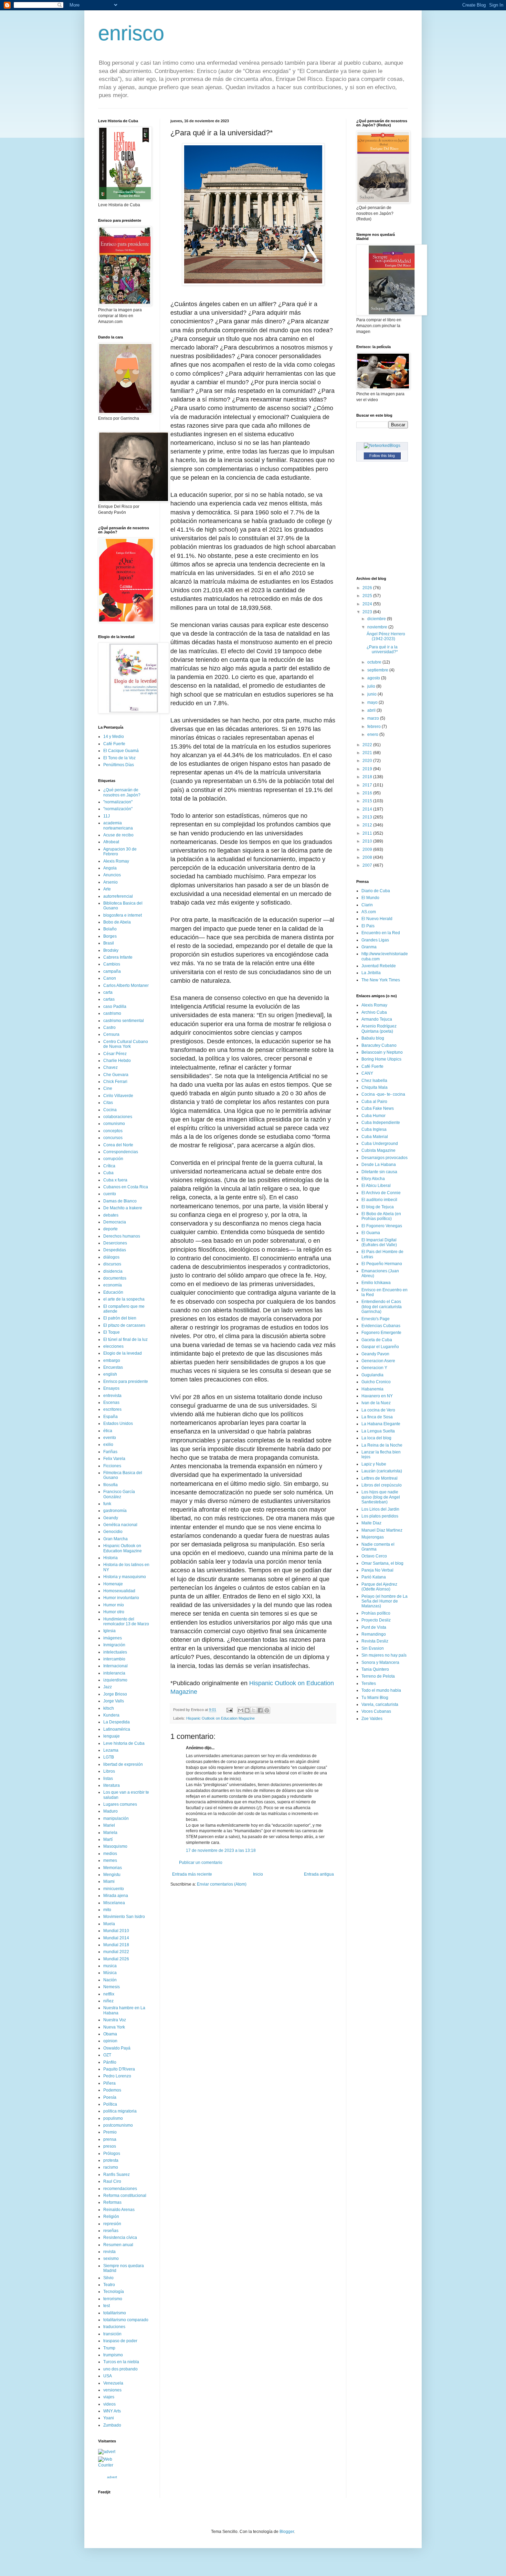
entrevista (112, 1396)
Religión (111, 2217)
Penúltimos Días (119, 765)
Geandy (111, 1518)
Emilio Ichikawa (376, 1283)
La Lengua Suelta (378, 1431)
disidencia (113, 1271)
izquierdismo (115, 1680)
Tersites (369, 1683)
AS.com (369, 912)
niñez (108, 2001)
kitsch (109, 1708)
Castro (109, 1028)
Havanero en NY (377, 1396)
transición (112, 2334)
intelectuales (115, 1652)
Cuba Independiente (381, 1123)
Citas (108, 1103)
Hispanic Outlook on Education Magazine (220, 1718)
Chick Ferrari (115, 1082)
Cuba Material (375, 1137)
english (110, 1374)
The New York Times (381, 980)
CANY (367, 1073)
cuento (110, 1194)
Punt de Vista (374, 1627)
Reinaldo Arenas (119, 2210)
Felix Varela (114, 1459)
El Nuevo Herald (377, 919)
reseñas (111, 2231)
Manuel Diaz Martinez (382, 1530)
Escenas (111, 1402)
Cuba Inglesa (374, 1129)
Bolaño (110, 929)
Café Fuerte (114, 744)
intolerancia (114, 1673)
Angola (110, 868)
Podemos (112, 2090)
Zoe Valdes (372, 1719)
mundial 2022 (116, 1952)
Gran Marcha (115, 1539)
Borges (110, 936)
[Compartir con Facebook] (260, 1710)
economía (113, 1285)
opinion (110, 2041)
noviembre (378, 627)
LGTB (109, 1757)
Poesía (110, 2097)
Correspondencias (121, 1152)
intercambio (114, 1659)
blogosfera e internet (123, 915)
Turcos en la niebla (121, 2362)
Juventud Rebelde (379, 966)
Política (110, 2104)
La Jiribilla (371, 973)
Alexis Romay (116, 861)
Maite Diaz (371, 1523)
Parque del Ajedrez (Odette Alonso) (379, 1587)
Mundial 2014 (116, 1938)
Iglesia (109, 1631)
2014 (368, 809)
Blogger (287, 2532)
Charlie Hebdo (117, 1061)
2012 (368, 825)
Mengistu (112, 1875)
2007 (368, 865)
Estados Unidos (118, 1423)
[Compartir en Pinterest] (267, 1710)
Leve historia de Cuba (124, 1743)
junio (372, 694)
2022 (368, 745)
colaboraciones (118, 1117)
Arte (107, 889)
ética (108, 1431)
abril (372, 710)
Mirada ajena (116, 1896)
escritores (112, 1409)
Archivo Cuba (374, 1012)
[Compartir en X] (254, 1710)
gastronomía (115, 1511)
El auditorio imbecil (379, 1200)
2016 (368, 793)
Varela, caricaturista (380, 1704)
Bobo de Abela (117, 922)
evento (110, 1438)
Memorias (113, 1868)
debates (111, 1215)
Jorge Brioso (115, 1694)
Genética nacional (120, 1525)
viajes (109, 2397)
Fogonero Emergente (381, 1333)
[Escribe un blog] (247, 1710)
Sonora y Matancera (380, 1662)
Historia (110, 1558)
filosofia (110, 1485)
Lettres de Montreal (379, 1478)
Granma (369, 947)
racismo (111, 2167)
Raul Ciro (112, 2181)
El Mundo (370, 898)
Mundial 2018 (116, 1945)
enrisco (131, 33)
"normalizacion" (118, 802)
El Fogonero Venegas (382, 1226)
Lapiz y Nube (374, 1464)
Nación (110, 1980)
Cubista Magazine (378, 1150)
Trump (109, 2348)
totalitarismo (115, 2313)
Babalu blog (373, 1038)
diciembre (377, 619)
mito (107, 1910)
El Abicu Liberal (376, 1186)
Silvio (108, 2278)
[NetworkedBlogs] (382, 446)
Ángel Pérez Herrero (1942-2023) (386, 636)
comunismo (114, 1124)
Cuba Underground (380, 1144)
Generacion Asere (378, 1361)
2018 (368, 777)
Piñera (109, 2083)
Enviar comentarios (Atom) (222, 1884)
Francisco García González (119, 1494)
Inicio (258, 1874)
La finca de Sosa (377, 1417)
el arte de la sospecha (124, 1299)
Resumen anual (118, 2245)
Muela (109, 1924)
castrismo (112, 1013)
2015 (368, 801)
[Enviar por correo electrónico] (241, 1710)
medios (110, 1854)
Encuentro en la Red (381, 933)
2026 (368, 588)
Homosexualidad (119, 1591)
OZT (107, 2055)
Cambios (112, 964)
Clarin (367, 905)
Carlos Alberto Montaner (126, 985)
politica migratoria (120, 2111)
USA (108, 2376)
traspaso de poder (120, 2341)
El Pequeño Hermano (382, 1264)
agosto (374, 678)
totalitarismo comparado (126, 2320)
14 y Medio (114, 737)
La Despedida (117, 1722)
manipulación (116, 1818)
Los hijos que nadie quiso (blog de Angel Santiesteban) (381, 1497)
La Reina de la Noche (382, 1445)
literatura (112, 1785)
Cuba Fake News (378, 1108)
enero (373, 734)
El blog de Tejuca (378, 1207)
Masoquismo (115, 1846)
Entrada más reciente (192, 1874)
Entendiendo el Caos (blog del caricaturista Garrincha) (382, 1307)
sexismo (111, 2259)
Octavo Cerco (374, 1556)
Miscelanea (114, 1903)
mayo (373, 702)
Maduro (110, 1811)
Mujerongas (373, 1537)
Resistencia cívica (120, 2238)
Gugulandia (372, 1375)
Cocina (110, 1110)
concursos (113, 1138)
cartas (109, 999)
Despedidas (115, 1250)
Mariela (110, 1833)
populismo (113, 2118)
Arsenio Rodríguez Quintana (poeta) (379, 1029)
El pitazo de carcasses (124, 1325)
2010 (368, 841)
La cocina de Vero (378, 1410)
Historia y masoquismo (125, 1577)
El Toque (112, 1332)
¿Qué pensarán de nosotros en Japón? (122, 792)
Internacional (115, 1666)
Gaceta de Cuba (377, 1340)
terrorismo (113, 2299)
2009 (368, 849)
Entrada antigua (319, 1874)
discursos (112, 1264)
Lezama (111, 1750)
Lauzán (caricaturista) (382, 1471)
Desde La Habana (379, 1165)
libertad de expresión (123, 1764)
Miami (109, 1881)
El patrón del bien (120, 1318)
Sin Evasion (373, 1648)
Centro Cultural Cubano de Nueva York (126, 1044)
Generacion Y (374, 1368)
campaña (112, 971)
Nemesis (112, 1987)
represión (112, 2224)
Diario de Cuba (376, 891)
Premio (110, 2132)
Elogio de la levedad (123, 1353)
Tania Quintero (375, 1669)
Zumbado (112, 2425)
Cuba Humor (373, 1116)
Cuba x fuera (115, 1180)
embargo (112, 1360)
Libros (109, 1771)
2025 (368, 596)
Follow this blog (382, 456)
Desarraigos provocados (384, 1158)
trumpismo (113, 2355)
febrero (375, 727)
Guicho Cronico (376, 1382)
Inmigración (114, 1645)
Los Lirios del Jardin (380, 1509)
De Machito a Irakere (123, 1208)
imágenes (113, 1638)
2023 (368, 612)
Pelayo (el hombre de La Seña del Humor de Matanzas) (384, 1601)
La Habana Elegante (381, 1424)
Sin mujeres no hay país (384, 1655)
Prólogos (112, 2153)
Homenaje (113, 1584)
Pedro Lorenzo (117, 2076)
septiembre (378, 670)
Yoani (109, 2418)
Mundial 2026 (116, 1959)
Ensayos (111, 1388)
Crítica (109, 1166)
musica (110, 1966)
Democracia (115, 1222)
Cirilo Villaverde (118, 1096)
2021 (368, 753)
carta (108, 992)
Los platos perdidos (380, 1516)
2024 (368, 604)
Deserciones (115, 1243)
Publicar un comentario (201, 1863)
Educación (113, 1292)
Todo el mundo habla (381, 1690)
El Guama (371, 1233)
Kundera (111, 1715)
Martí (108, 1839)
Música (110, 1973)
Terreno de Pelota (378, 1676)
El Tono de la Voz (119, 758)
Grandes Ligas (375, 940)
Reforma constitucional (125, 2196)
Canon (110, 978)
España (110, 1417)
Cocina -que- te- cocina (383, 1094)
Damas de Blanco (120, 1201)
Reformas (112, 2202)
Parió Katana (374, 1577)
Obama (110, 2034)
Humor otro (114, 1612)
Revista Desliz (375, 1641)
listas (108, 1779)
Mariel (109, 1825)
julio (372, 686)
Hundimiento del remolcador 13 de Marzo (126, 1621)
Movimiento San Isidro (124, 1917)
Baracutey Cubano (379, 1045)
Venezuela (113, 2383)
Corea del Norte (118, 1145)
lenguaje (112, 1736)
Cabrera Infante (118, 957)
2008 (368, 857)
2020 (368, 761)
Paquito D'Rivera (119, 2069)
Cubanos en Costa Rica (126, 1187)
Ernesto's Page (376, 1319)
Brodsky (111, 950)
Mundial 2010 (116, 1931)
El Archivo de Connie (381, 1193)
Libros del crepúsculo (382, 1485)
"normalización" (118, 809)
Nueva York (114, 2027)
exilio (108, 1445)
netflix (109, 1994)
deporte (110, 1229)
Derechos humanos (122, 1236)
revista (109, 2252)
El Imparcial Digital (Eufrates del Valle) (379, 1242)
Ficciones (112, 1466)
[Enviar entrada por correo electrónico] (229, 1710)
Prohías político (376, 1613)
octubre (375, 662)
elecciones (113, 1346)
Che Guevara (116, 1075)
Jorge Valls (114, 1701)
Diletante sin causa (379, 1172)
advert (112, 2477)
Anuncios (112, 875)
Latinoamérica (117, 1729)
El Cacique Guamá (121, 751)
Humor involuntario (121, 1598)
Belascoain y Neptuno (382, 1052)
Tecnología (114, 2292)
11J (107, 816)
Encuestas (113, 1367)
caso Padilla (115, 1007)
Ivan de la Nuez (376, 1403)
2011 (368, 833)
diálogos (111, 1257)
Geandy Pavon (375, 1354)
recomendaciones (120, 2189)
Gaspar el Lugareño (380, 1347)
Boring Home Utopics (381, 1059)
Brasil (109, 943)
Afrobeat (111, 842)
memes (110, 1860)
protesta (111, 2160)
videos (109, 2404)
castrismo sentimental (124, 1021)
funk (107, 1504)
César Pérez (115, 1054)
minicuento (114, 1889)
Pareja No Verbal (377, 1570)
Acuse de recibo (118, 835)
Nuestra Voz (115, 2020)
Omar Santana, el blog (382, 1563)
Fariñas (110, 1452)
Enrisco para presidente (126, 1381)
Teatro (109, 2285)
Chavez (110, 1067)
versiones (112, 2390)
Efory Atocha (373, 1179)
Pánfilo (110, 2062)
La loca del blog (376, 1438)
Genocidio (113, 1532)
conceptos (113, 1131)
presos (110, 2146)
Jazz (108, 1687)
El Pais (368, 926)
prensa (110, 2139)
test (107, 2306)
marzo (374, 718)
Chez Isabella (374, 1081)
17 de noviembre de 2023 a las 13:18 (221, 1850)
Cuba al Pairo (374, 1102)
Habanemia (372, 1389)
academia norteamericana (118, 825)
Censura (111, 1034)
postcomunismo (118, 2125)
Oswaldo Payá (117, 2048)
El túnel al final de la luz (125, 1339)
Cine (108, 1088)
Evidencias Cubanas (381, 1326)
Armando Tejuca (377, 1019)
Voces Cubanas (376, 1711)
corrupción (113, 1159)
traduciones (114, 2327)
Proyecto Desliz (376, 1620)
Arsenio (110, 882)
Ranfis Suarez (117, 2175)
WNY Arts (112, 2411)
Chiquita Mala (375, 1087)
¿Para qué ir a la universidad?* (382, 649)
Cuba (108, 1173)
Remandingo (374, 1634)
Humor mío (114, 1605)
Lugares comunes (120, 1804)
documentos (115, 1278)
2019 (368, 769)
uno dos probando (120, 2369)
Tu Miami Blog (375, 1698)
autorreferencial (118, 896)
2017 (368, 785)
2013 (368, 817)
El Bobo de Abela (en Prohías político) (381, 1216)
